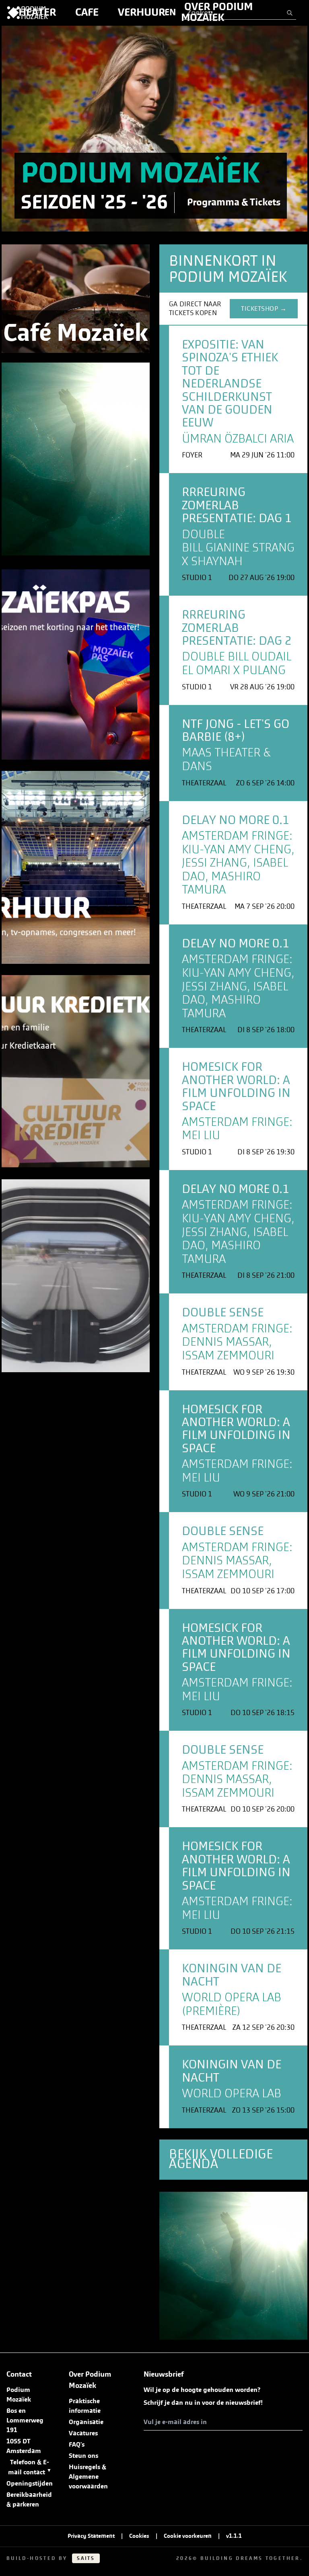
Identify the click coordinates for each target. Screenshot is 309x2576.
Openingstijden (30, 2484)
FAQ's (77, 2445)
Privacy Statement (91, 2536)
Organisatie (86, 2422)
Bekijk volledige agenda (221, 2159)
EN (170, 12)
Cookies (139, 2536)
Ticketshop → (264, 309)
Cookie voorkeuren (188, 2536)
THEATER (34, 12)
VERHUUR (141, 12)
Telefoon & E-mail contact (30, 2467)
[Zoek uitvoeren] (290, 13)
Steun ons (83, 2456)
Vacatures (83, 2433)
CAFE (87, 12)
